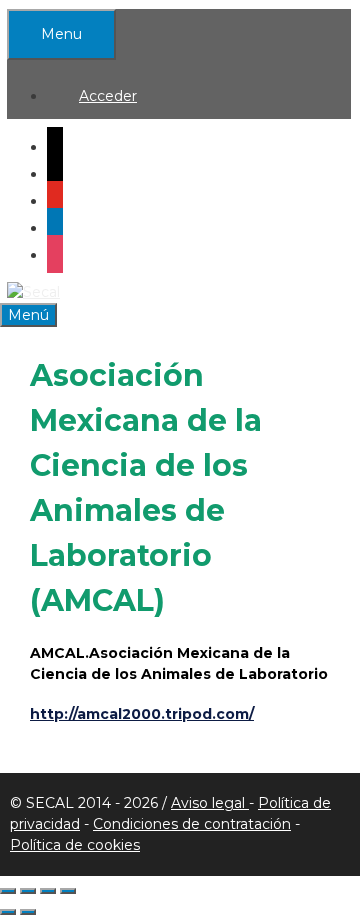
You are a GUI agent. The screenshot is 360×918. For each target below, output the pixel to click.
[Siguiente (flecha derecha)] (28, 912)
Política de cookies (75, 845)
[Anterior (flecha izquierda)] (8, 912)
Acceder (108, 96)
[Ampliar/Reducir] (8, 891)
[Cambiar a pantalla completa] (28, 891)
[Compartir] (48, 891)
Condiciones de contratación (192, 824)
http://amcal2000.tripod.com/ (142, 714)
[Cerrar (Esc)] (68, 891)
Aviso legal (210, 803)
